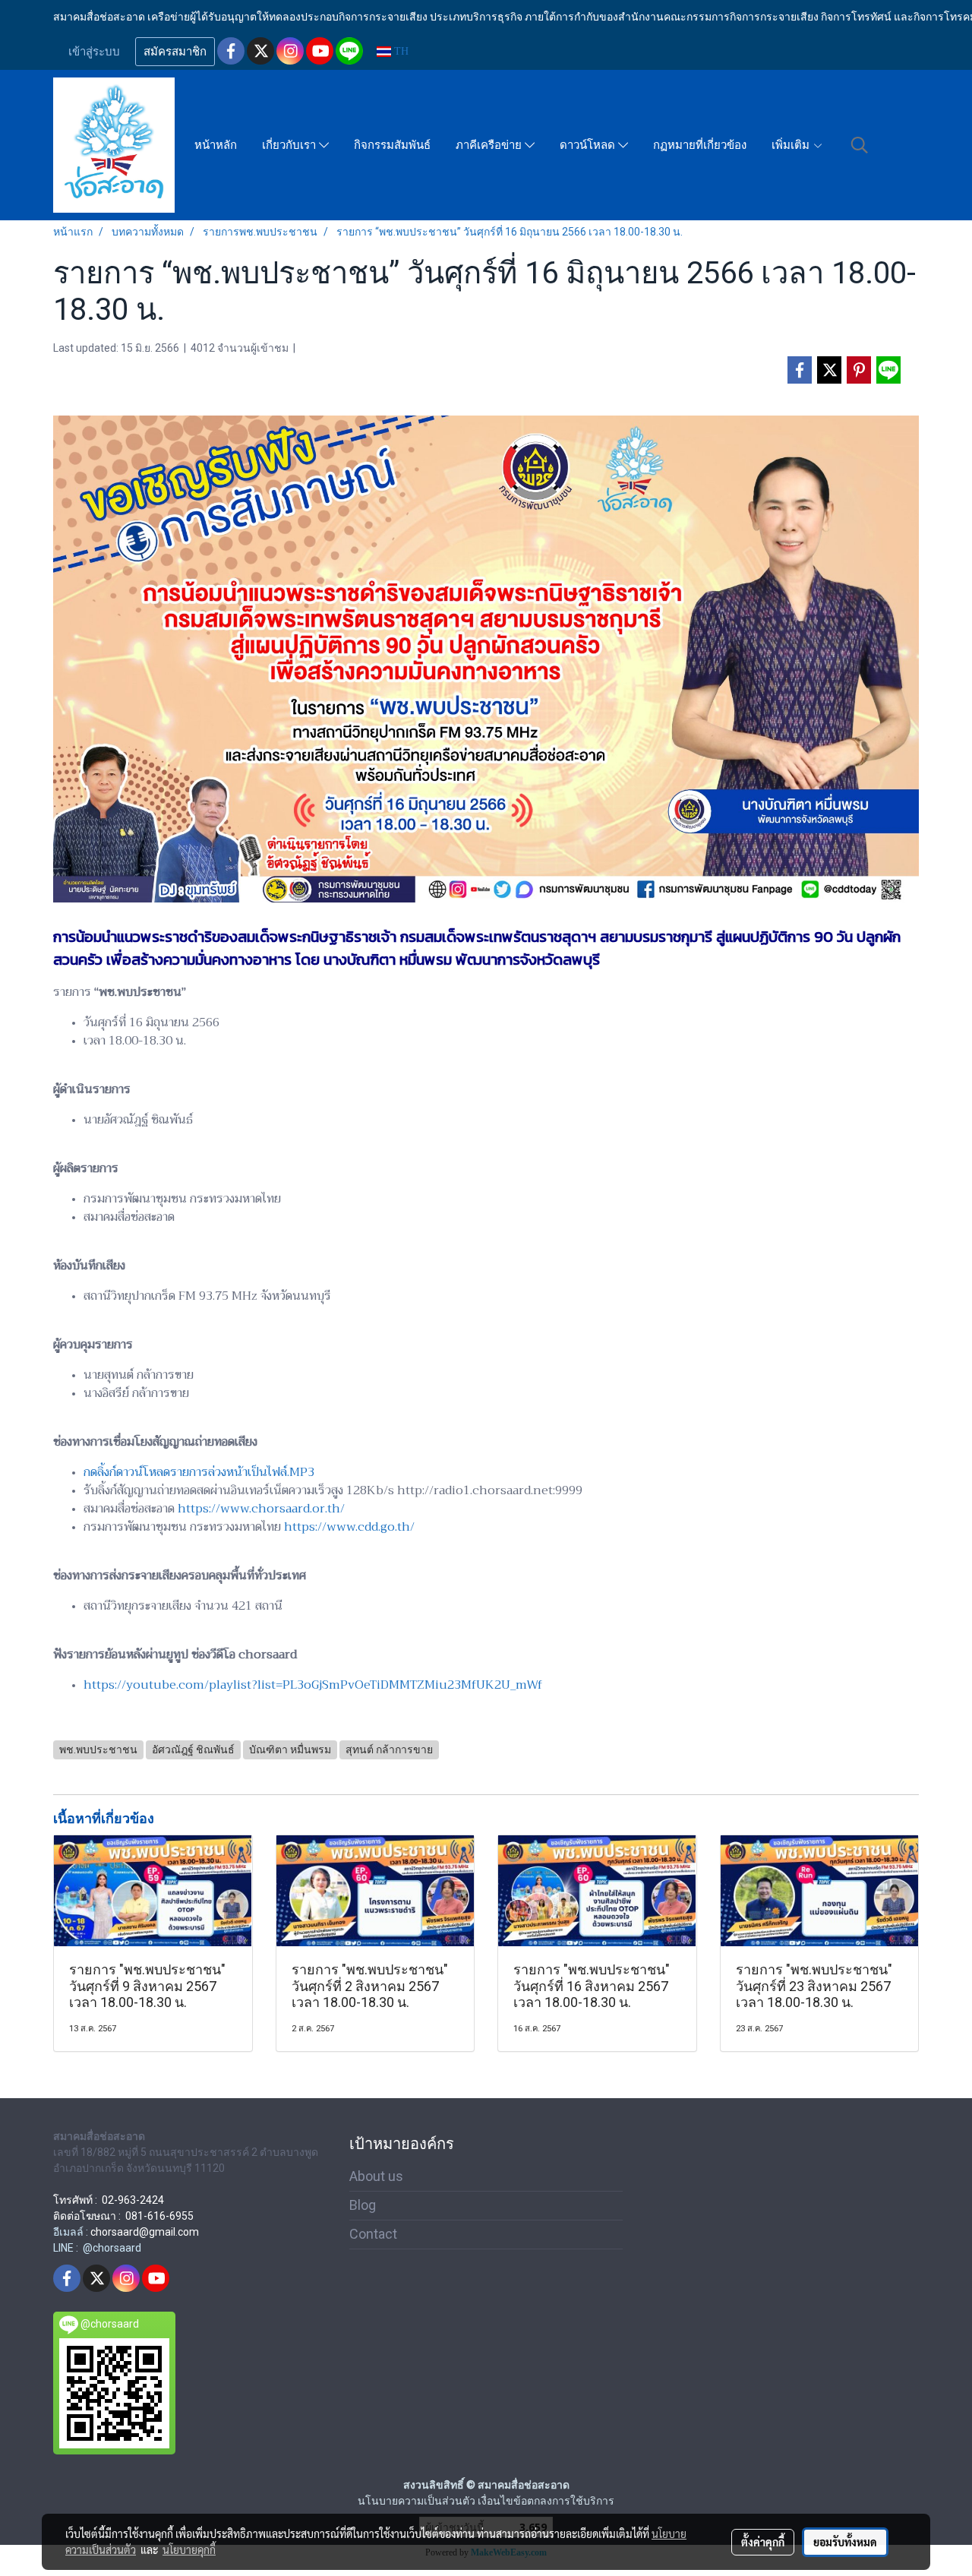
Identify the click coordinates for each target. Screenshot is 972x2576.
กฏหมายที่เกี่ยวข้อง (700, 145)
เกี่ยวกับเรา (290, 145)
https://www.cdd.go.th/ (349, 1527)
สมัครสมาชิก (175, 52)
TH (400, 51)
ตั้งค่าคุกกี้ (763, 2542)
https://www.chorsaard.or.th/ (261, 1509)
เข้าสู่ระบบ (94, 52)
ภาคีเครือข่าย (490, 145)
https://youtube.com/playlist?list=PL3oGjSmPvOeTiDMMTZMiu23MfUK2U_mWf (313, 1685)
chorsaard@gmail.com (145, 2232)
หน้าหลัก (216, 145)
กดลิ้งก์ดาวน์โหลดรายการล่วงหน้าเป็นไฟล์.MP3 (199, 1472)
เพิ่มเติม (792, 145)
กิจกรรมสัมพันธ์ (392, 145)
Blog (363, 2205)
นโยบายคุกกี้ (189, 2549)
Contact (373, 2234)
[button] (860, 145)
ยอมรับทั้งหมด (845, 2542)
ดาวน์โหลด (589, 145)
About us (376, 2176)
